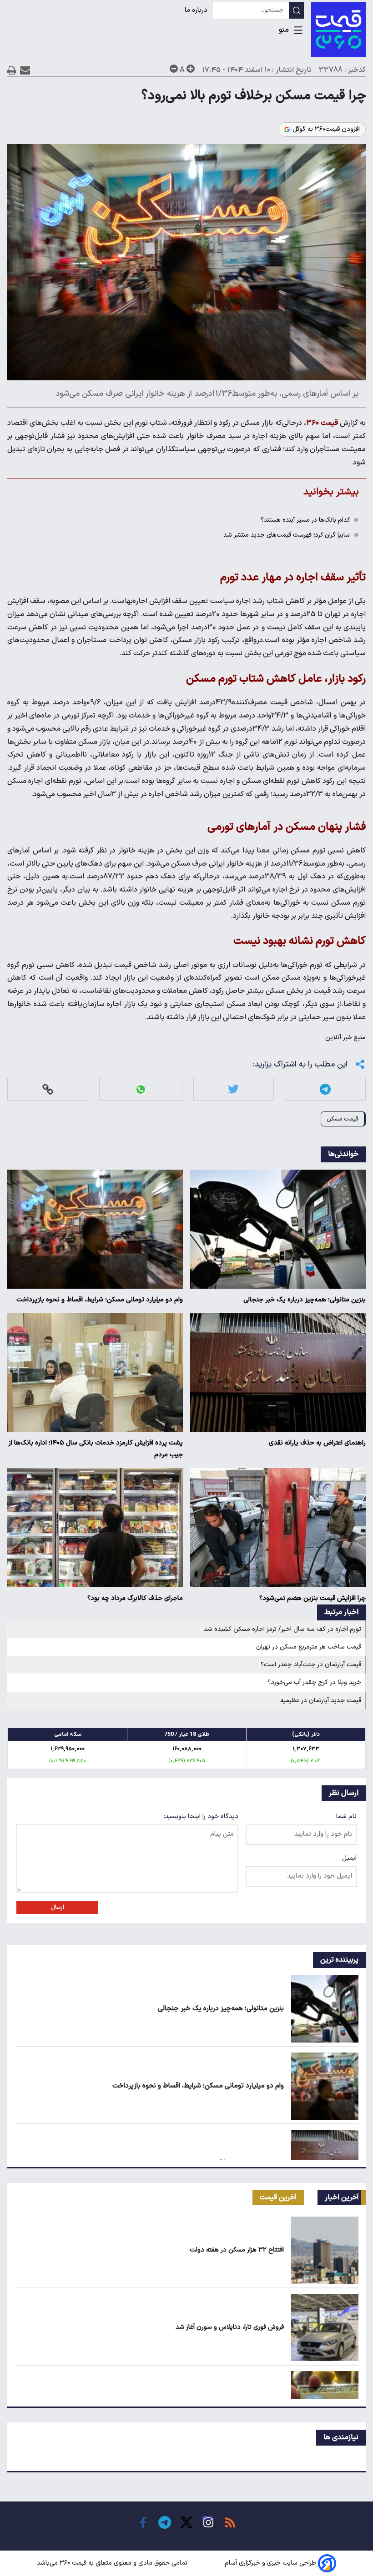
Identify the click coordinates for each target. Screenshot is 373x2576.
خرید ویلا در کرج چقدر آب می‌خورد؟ (314, 1682)
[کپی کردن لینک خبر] (48, 1089)
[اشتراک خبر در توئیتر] (233, 1089)
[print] (12, 70)
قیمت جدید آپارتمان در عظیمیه (321, 1701)
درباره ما (197, 10)
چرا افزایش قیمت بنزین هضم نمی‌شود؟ (313, 1598)
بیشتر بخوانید (331, 492)
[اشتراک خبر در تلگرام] (325, 1089)
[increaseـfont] (191, 69)
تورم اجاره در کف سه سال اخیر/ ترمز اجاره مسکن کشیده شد (282, 1629)
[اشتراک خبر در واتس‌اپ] (141, 1089)
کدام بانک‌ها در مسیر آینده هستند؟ (305, 520)
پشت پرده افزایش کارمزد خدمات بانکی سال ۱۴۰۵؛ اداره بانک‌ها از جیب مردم (96, 1449)
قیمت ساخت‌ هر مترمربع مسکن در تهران (309, 1647)
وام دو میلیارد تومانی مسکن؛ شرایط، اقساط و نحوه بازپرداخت (100, 1300)
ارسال (58, 1908)
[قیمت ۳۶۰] (338, 30)
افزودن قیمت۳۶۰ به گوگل (326, 130)
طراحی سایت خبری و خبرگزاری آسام (270, 2563)
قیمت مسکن (343, 1119)
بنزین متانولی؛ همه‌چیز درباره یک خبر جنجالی (305, 1300)
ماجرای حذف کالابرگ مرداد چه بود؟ (135, 1598)
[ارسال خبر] (25, 70)
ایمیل (349, 1858)
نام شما (346, 1816)
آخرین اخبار (342, 2197)
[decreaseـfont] (174, 69)
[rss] (230, 2522)
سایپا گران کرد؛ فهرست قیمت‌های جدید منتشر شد (287, 535)
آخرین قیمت (278, 2197)
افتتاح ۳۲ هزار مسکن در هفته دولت (237, 2250)
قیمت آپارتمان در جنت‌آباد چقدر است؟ (311, 1665)
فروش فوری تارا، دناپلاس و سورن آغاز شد (230, 2327)
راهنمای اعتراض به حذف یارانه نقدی (317, 1443)
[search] (296, 10)
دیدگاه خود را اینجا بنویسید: (201, 1816)
